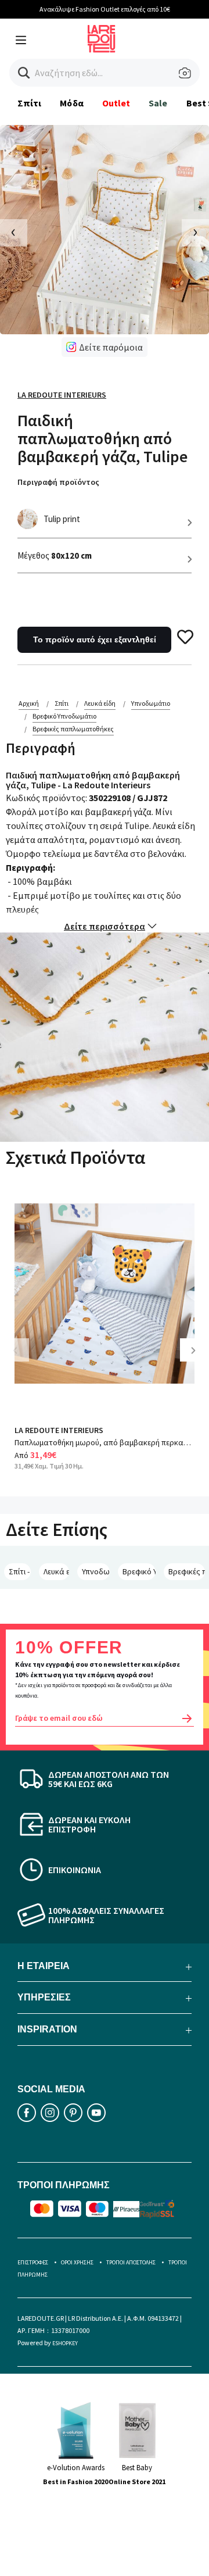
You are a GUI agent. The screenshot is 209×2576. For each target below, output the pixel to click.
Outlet (116, 103)
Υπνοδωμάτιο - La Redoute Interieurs (96, 1571)
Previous (23, 1359)
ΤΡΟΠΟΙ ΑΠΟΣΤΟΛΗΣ (131, 2262)
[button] (24, 73)
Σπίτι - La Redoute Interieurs (20, 1571)
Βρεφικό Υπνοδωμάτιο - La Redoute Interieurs (139, 1571)
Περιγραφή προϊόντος (58, 482)
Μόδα (71, 103)
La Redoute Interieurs (62, 395)
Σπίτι (29, 103)
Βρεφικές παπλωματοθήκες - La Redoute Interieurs (187, 1571)
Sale (158, 103)
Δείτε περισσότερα (105, 926)
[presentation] (14, 233)
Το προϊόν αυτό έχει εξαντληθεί (95, 639)
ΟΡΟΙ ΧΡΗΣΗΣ (77, 2262)
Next (197, 1359)
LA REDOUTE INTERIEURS (59, 1430)
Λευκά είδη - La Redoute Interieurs (56, 1571)
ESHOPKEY (65, 2343)
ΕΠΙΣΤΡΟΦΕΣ (33, 2262)
